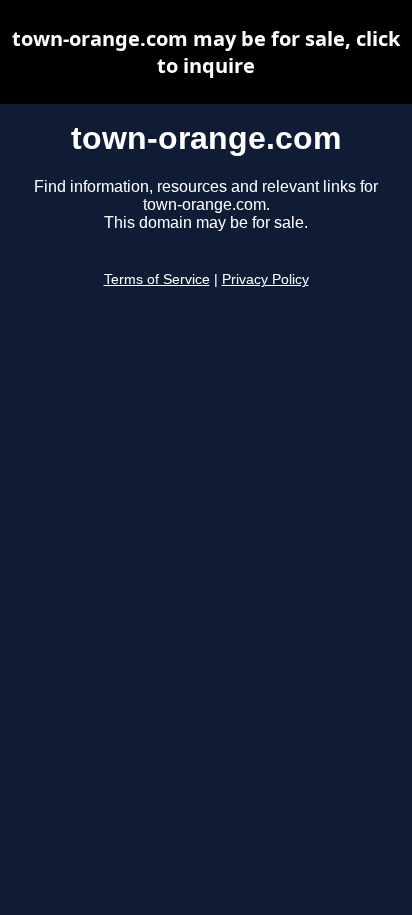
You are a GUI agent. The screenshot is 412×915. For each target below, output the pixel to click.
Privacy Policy (265, 279)
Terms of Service (157, 279)
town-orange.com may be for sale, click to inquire (206, 52)
